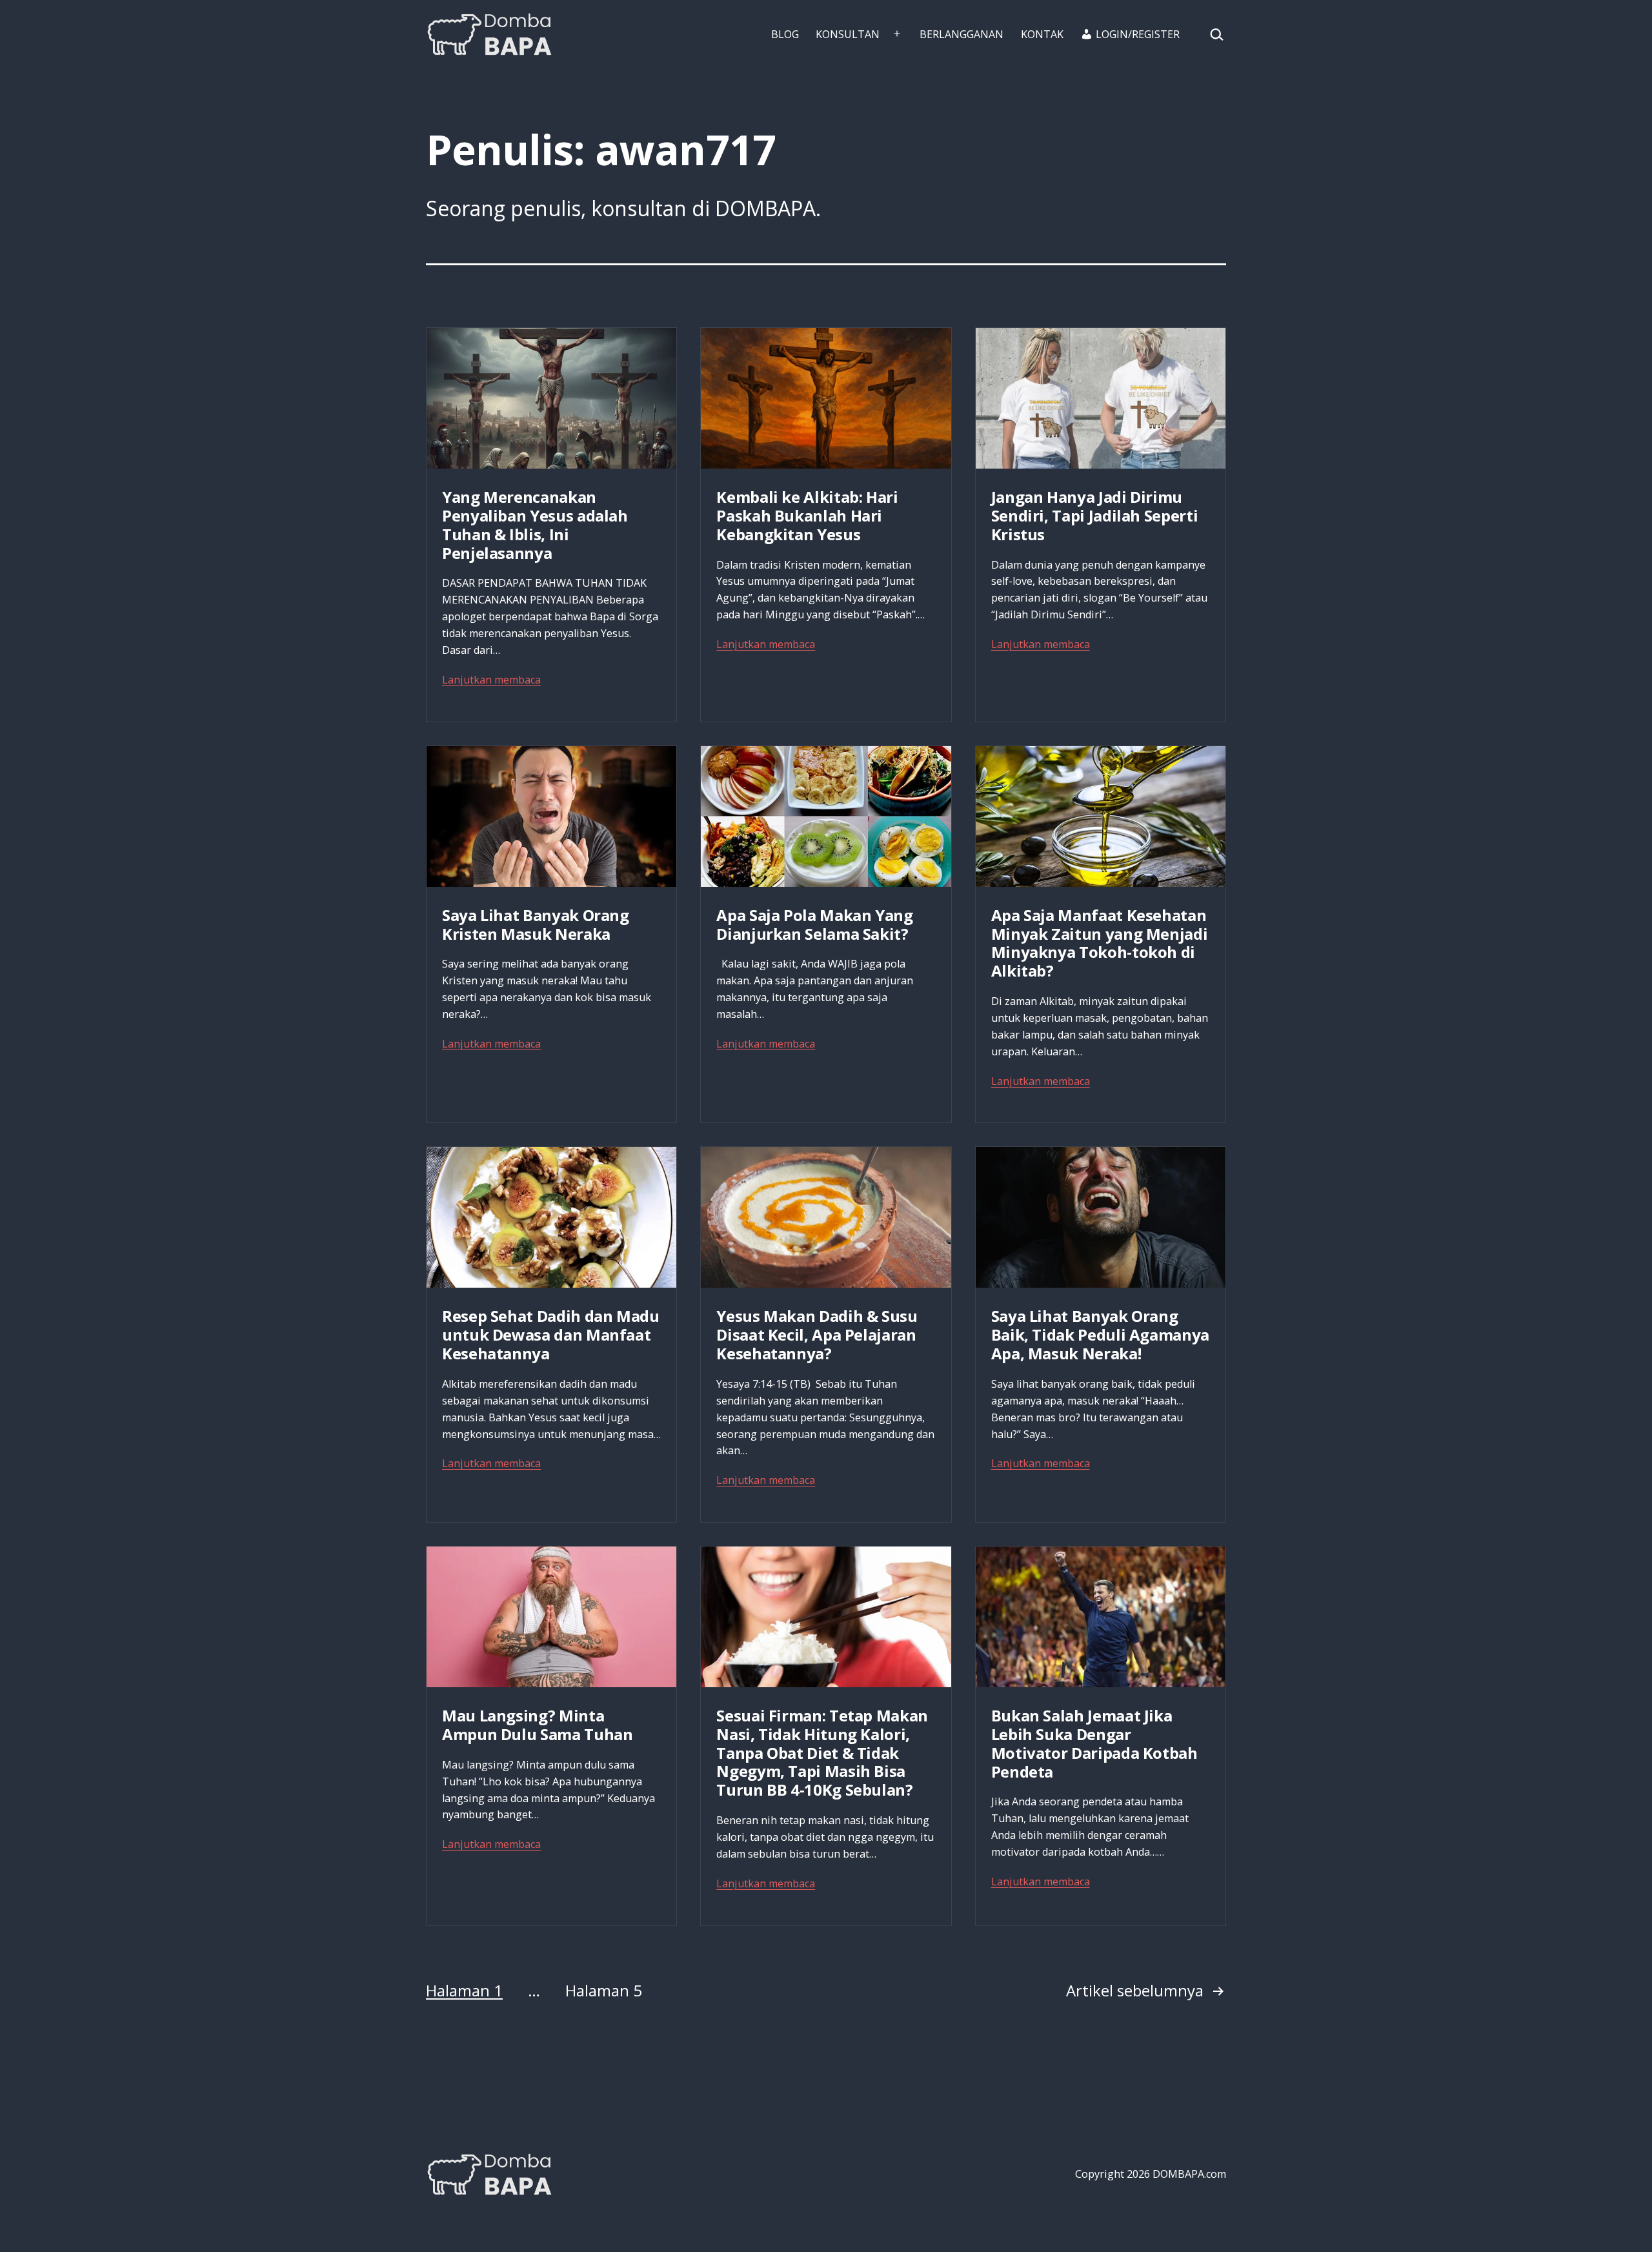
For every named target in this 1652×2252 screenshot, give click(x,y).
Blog (785, 34)
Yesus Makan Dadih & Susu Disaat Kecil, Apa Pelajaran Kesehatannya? (817, 1334)
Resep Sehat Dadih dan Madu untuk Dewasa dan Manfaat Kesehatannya (551, 1334)
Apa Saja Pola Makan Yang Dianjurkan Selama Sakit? (814, 924)
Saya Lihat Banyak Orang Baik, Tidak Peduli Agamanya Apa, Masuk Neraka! (1100, 1334)
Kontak (1042, 34)
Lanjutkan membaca (491, 680)
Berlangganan (962, 34)
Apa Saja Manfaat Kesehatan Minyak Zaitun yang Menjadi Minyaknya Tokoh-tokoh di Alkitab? (1100, 943)
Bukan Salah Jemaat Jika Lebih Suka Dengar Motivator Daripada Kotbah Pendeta (1094, 1743)
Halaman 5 (604, 1990)
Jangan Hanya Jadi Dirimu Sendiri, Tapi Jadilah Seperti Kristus (1095, 515)
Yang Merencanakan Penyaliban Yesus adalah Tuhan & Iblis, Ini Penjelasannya (535, 524)
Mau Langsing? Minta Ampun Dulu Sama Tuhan (537, 1725)
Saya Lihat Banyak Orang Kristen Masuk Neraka (536, 924)
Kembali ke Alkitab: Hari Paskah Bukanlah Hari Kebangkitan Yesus (807, 515)
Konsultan (848, 34)
